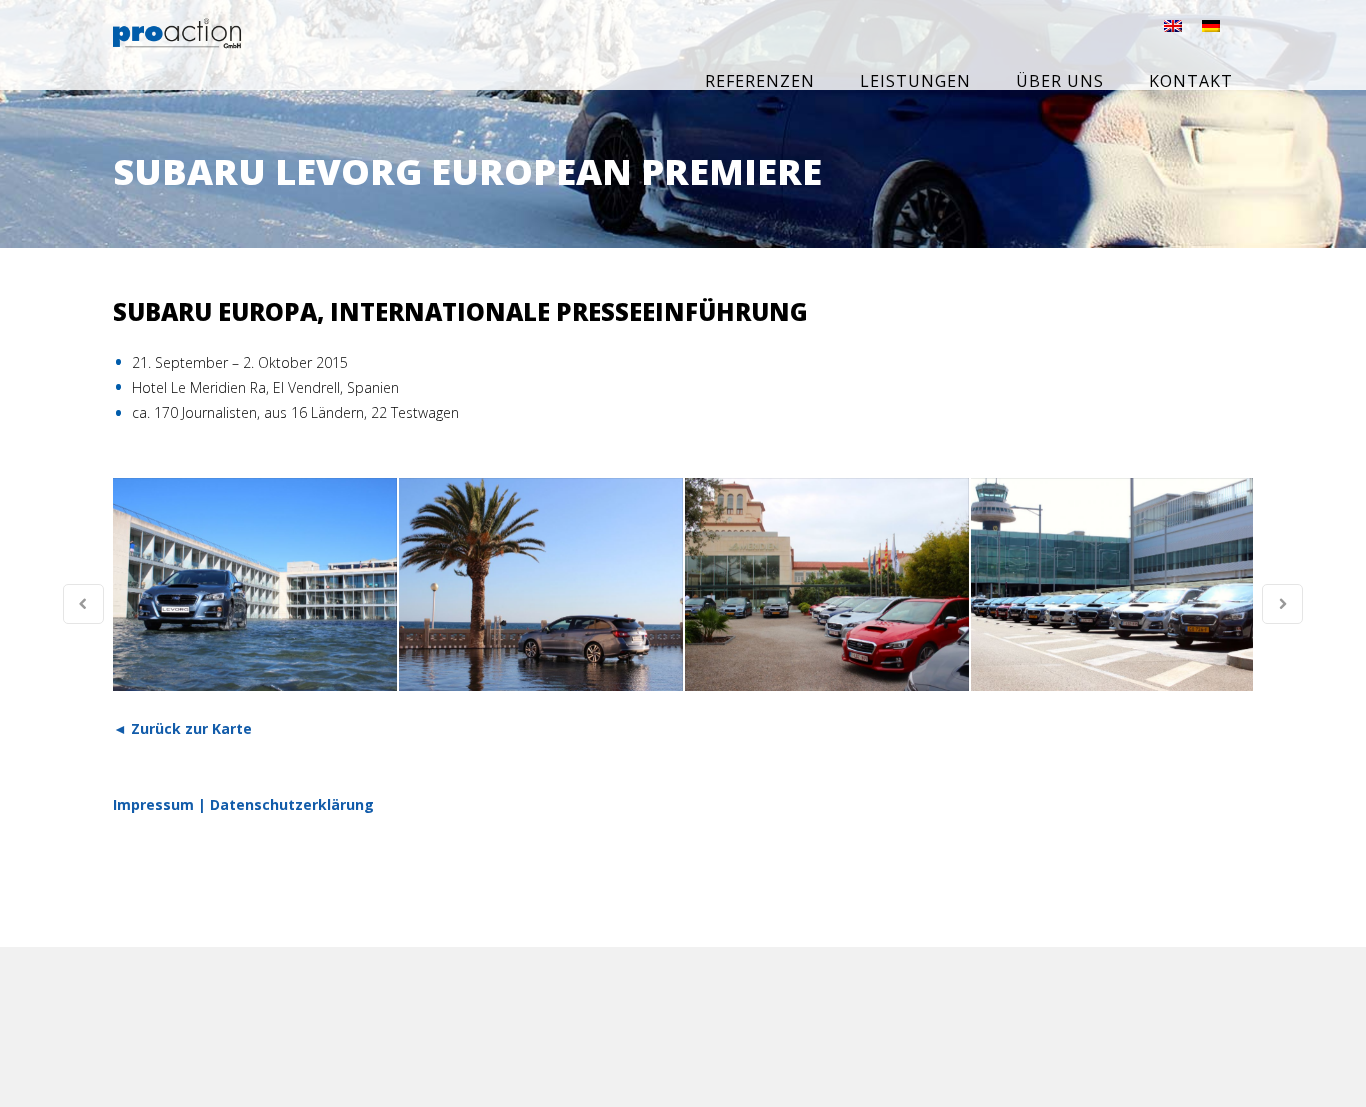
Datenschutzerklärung (292, 804)
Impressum (153, 804)
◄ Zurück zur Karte (182, 728)
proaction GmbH (220, 47)
